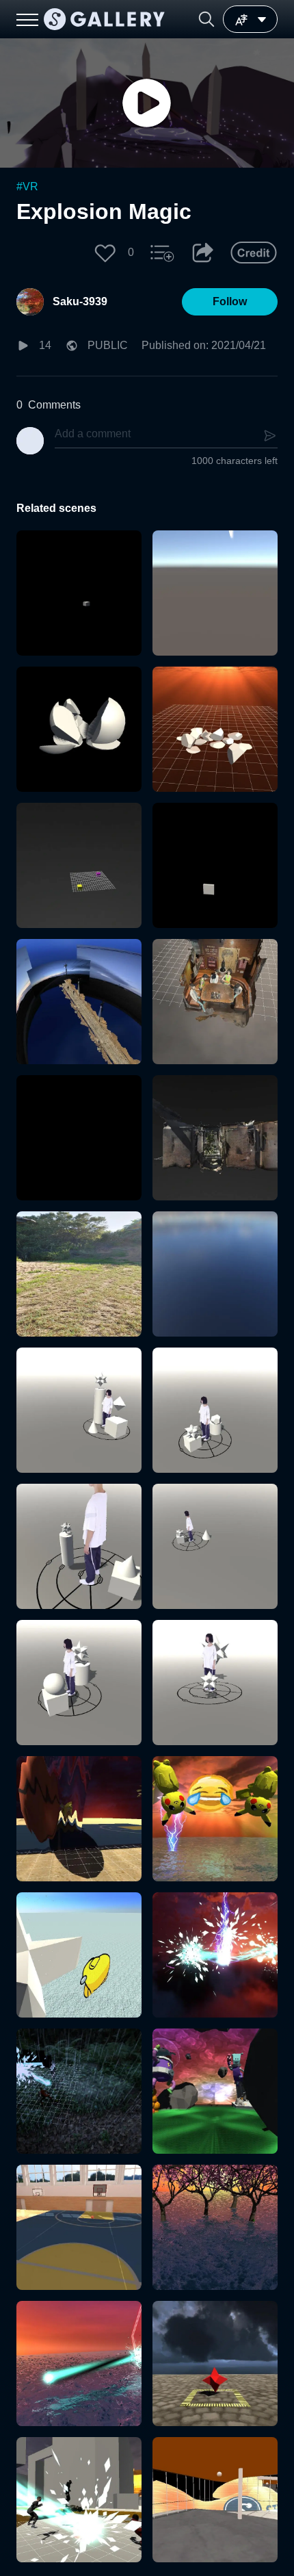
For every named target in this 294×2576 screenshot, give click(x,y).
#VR (27, 186)
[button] (206, 19)
